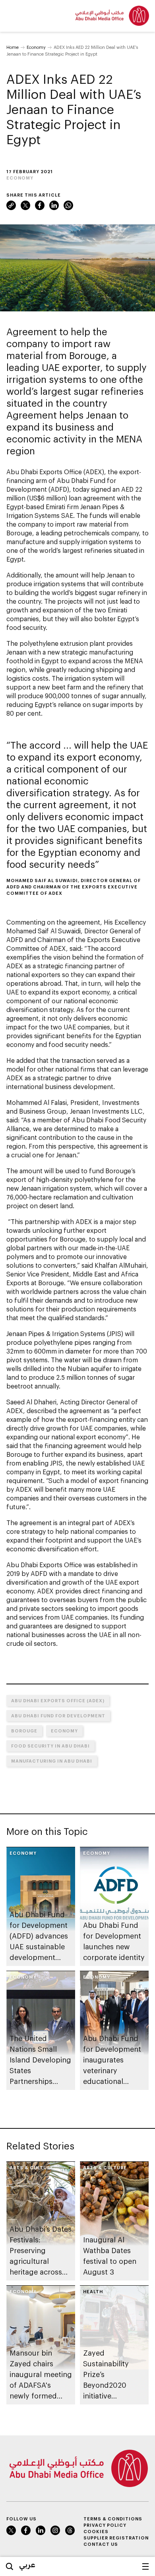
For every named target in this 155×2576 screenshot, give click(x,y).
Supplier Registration (116, 2538)
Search (10, 2566)
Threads (70, 2530)
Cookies (96, 2531)
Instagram (55, 2530)
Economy (36, 47)
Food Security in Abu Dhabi (50, 1746)
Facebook (40, 205)
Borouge (24, 1731)
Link (11, 205)
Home (13, 47)
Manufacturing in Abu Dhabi (52, 1761)
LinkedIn (54, 205)
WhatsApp (68, 205)
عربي (27, 2564)
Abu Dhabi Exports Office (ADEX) (58, 1700)
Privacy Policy (105, 2525)
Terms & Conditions (113, 2519)
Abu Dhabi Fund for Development (58, 1716)
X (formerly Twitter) (25, 205)
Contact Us (101, 2544)
